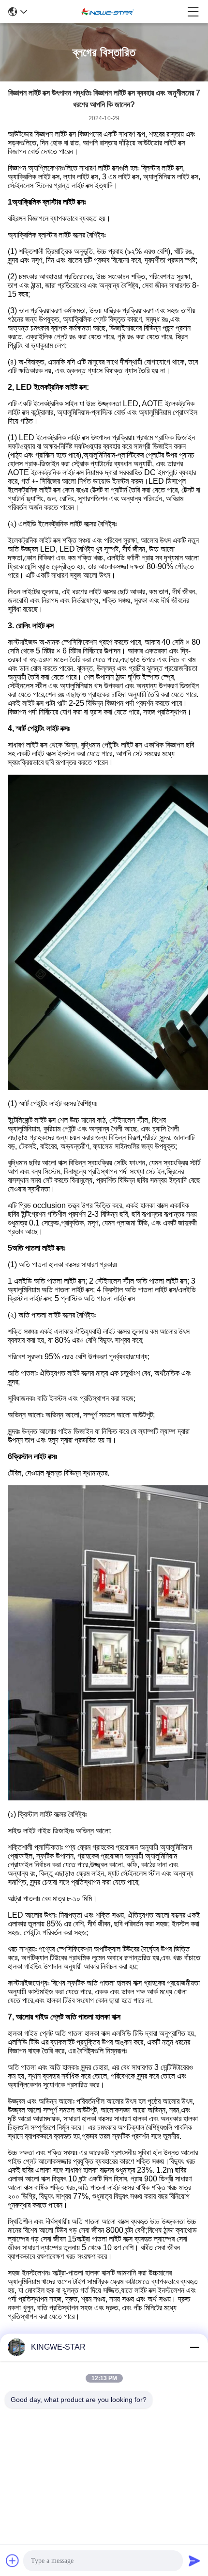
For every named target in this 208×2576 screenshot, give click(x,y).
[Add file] (13, 2560)
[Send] (194, 2560)
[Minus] (194, 2347)
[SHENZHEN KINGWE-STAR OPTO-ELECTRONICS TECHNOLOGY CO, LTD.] (107, 12)
